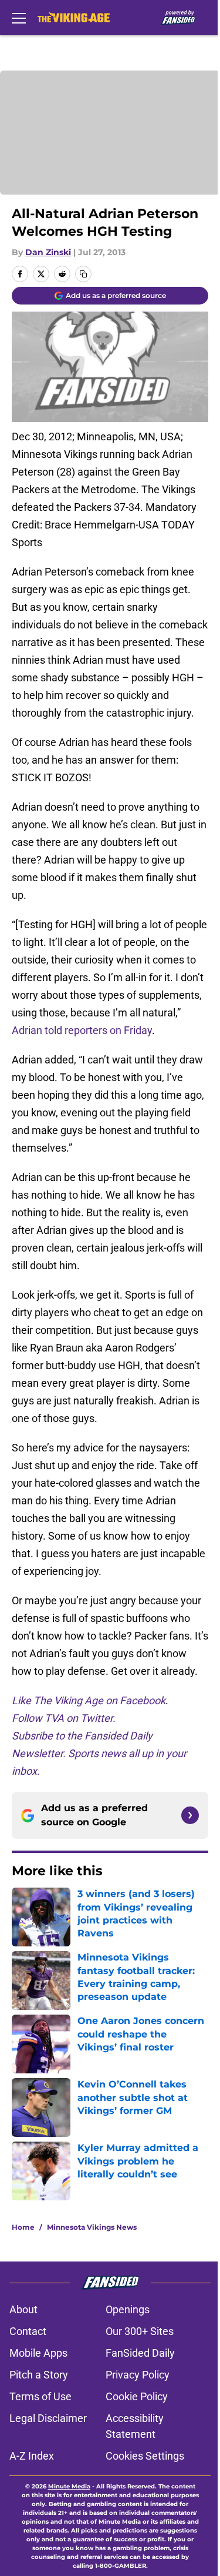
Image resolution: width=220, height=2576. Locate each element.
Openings (128, 2309)
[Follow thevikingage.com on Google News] (190, 1815)
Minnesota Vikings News (92, 2227)
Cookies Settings (145, 2456)
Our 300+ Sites (140, 2331)
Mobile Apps (38, 2353)
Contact (28, 2331)
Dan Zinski (48, 252)
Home (23, 2227)
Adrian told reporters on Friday (82, 1030)
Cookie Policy (137, 2396)
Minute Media (69, 2486)
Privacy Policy (138, 2375)
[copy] (83, 274)
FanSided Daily (140, 2353)
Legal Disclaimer (48, 2418)
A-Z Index (32, 2456)
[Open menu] (19, 18)
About (23, 2309)
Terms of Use (40, 2396)
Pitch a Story (39, 2375)
